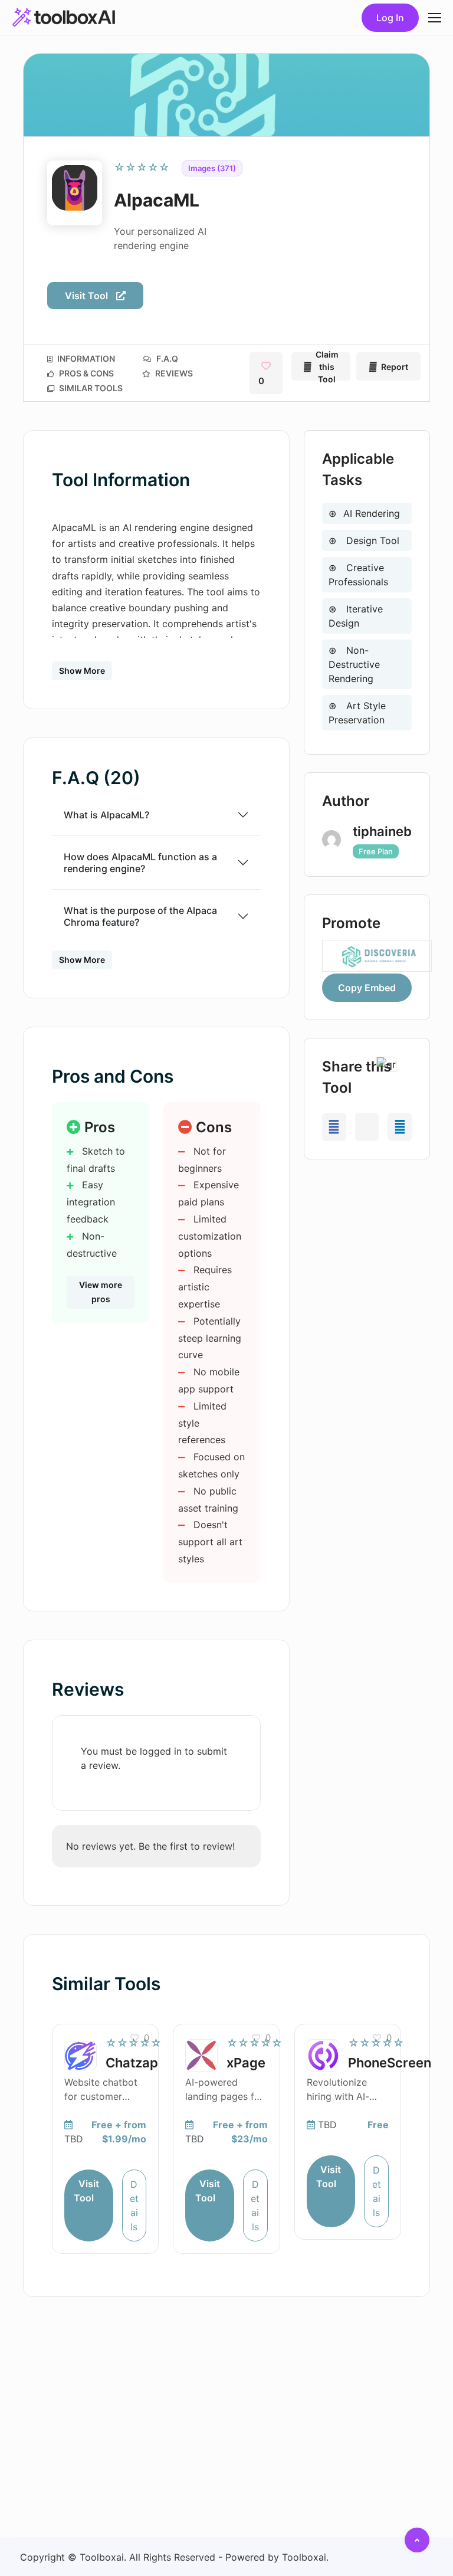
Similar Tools (90, 388)
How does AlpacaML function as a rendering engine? (140, 863)
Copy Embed (367, 988)
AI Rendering (372, 513)
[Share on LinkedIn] (400, 1127)
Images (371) (212, 168)
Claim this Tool (327, 366)
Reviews (173, 373)
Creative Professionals (358, 575)
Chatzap (132, 2063)
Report (395, 367)
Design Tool (371, 540)
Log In (390, 18)
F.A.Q (166, 358)
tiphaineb (382, 831)
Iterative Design (356, 616)
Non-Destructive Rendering (354, 664)
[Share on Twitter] (367, 1127)
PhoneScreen (390, 2063)
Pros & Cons (86, 373)
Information (85, 358)
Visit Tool (88, 296)
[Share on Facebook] (334, 1127)
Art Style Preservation (357, 713)
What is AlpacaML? (106, 815)
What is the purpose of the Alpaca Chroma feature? (140, 916)
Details (134, 2205)
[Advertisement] (367, 1236)
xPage (246, 2063)
